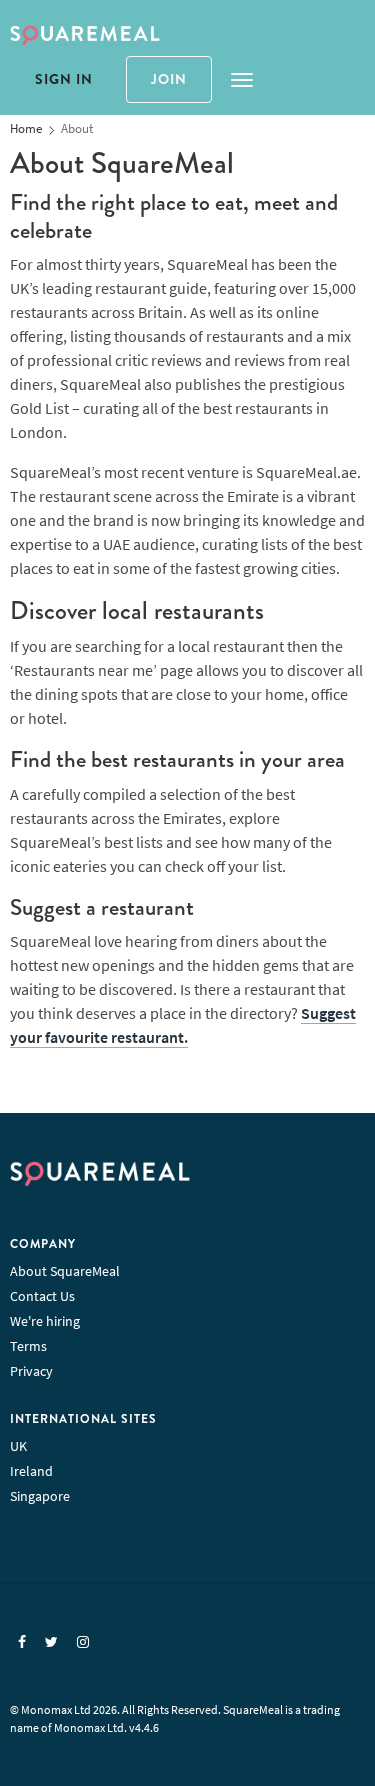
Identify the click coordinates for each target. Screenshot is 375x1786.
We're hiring (45, 1321)
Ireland (31, 1471)
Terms (28, 1346)
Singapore (40, 1496)
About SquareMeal (65, 1271)
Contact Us (42, 1296)
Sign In (64, 79)
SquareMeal (85, 36)
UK (18, 1446)
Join (169, 79)
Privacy (31, 1371)
